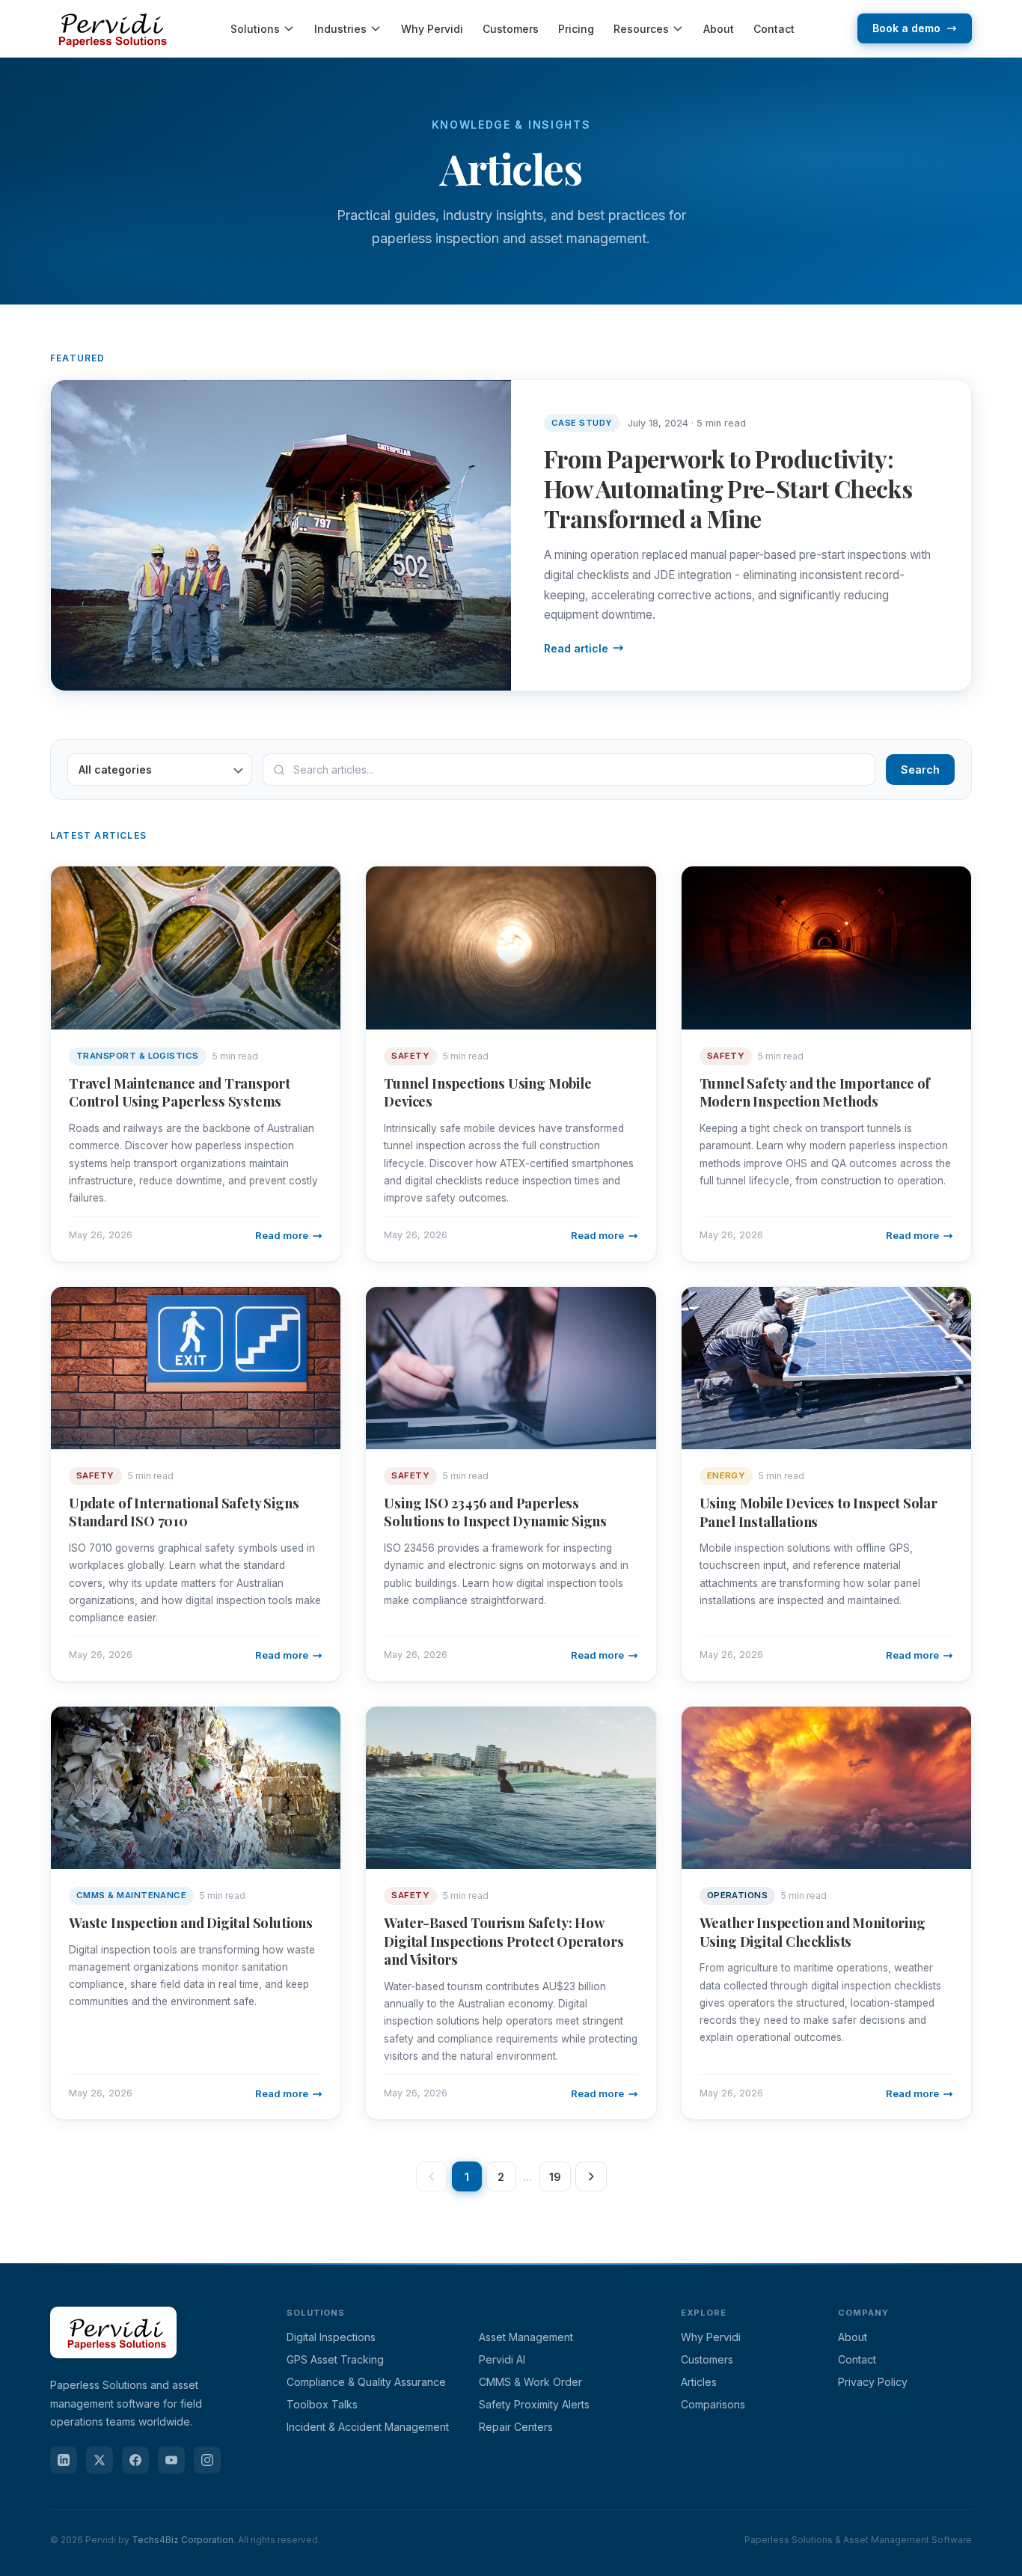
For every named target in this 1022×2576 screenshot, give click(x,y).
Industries (340, 29)
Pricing (576, 29)
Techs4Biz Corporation (183, 2540)
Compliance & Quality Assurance (366, 2382)
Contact (774, 29)
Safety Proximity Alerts (534, 2404)
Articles (699, 2382)
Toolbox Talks (322, 2404)
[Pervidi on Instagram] (207, 2460)
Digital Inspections (331, 2337)
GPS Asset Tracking (335, 2359)
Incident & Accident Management (368, 2427)
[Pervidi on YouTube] (171, 2460)
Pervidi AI (502, 2359)
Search (920, 770)
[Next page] (591, 2176)
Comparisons (713, 2404)
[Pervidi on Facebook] (135, 2460)
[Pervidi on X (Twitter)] (100, 2460)
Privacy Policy (873, 2382)
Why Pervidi (432, 29)
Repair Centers (516, 2427)
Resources (641, 29)
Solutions (255, 29)
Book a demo (906, 28)
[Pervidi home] (109, 28)
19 (555, 2177)
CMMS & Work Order (530, 2382)
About (719, 29)
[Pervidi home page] (113, 2367)
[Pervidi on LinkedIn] (64, 2460)
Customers (511, 29)
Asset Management (526, 2337)
